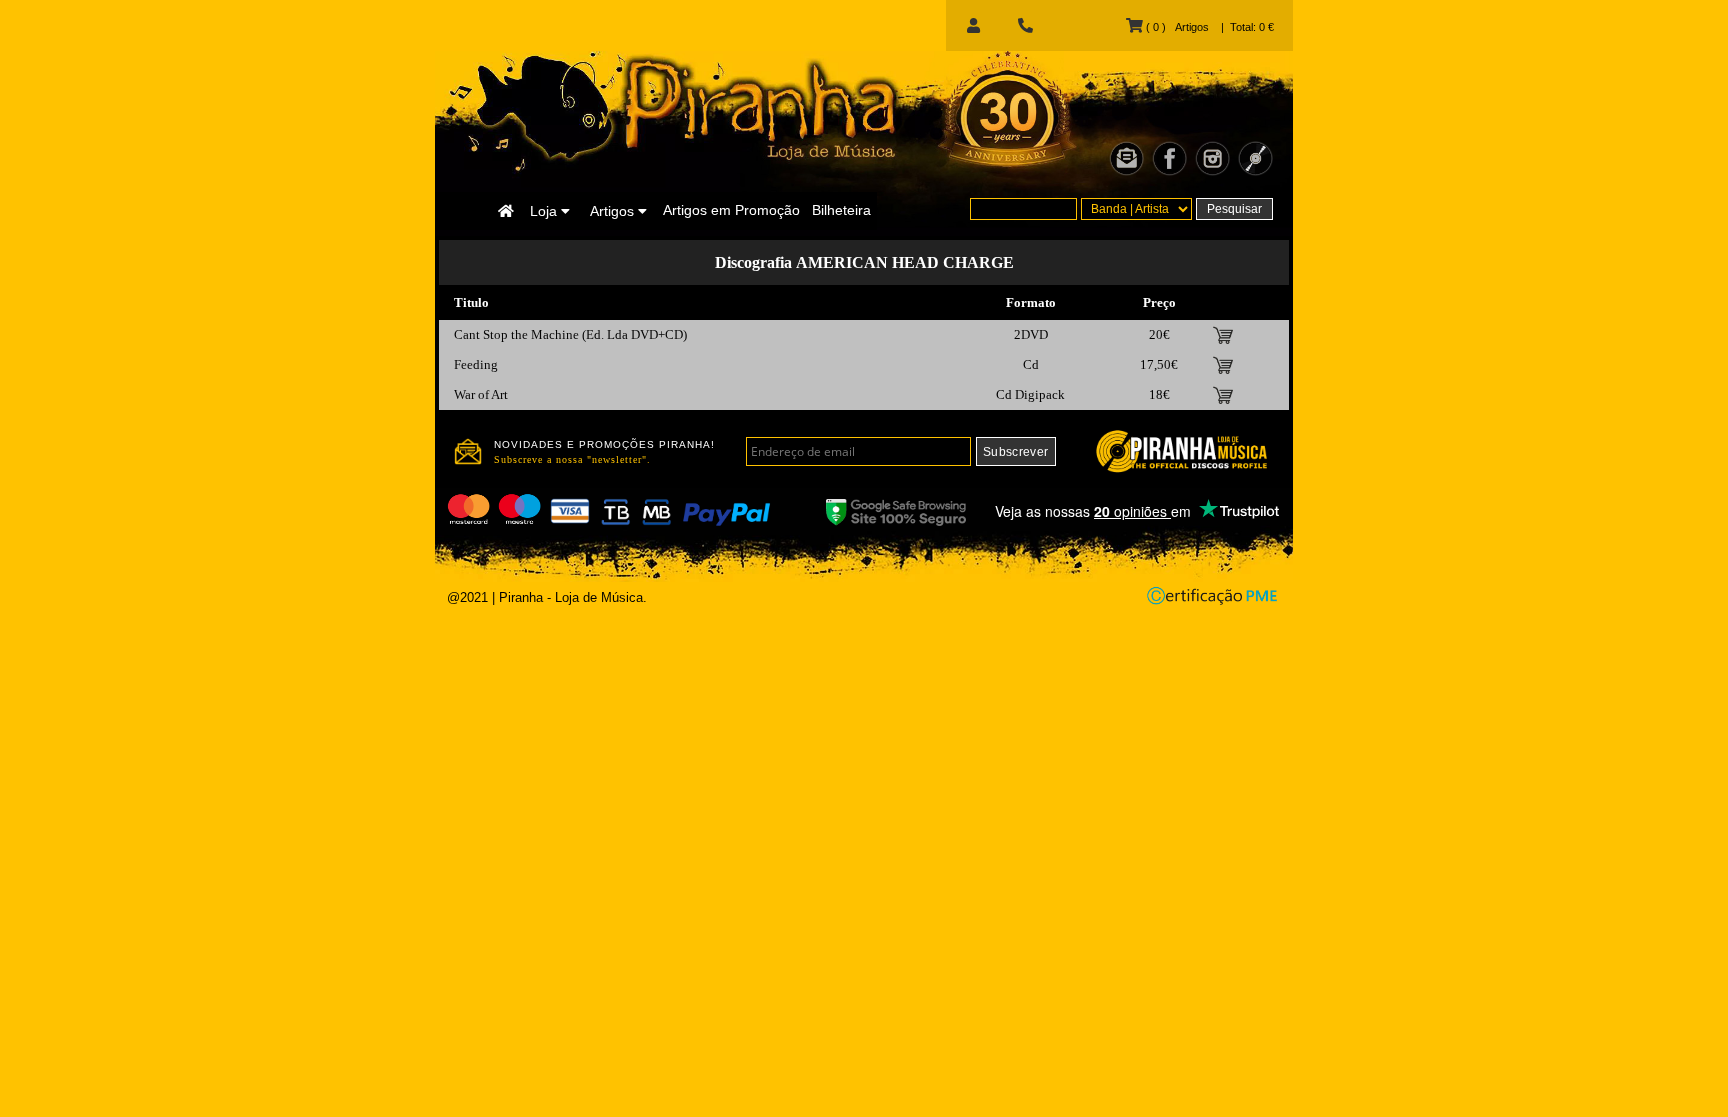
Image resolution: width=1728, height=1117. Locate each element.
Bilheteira (841, 210)
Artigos (614, 211)
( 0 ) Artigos (1175, 27)
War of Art (481, 394)
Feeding (476, 364)
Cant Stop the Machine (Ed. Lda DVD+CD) (570, 334)
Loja (545, 211)
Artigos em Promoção (731, 210)
